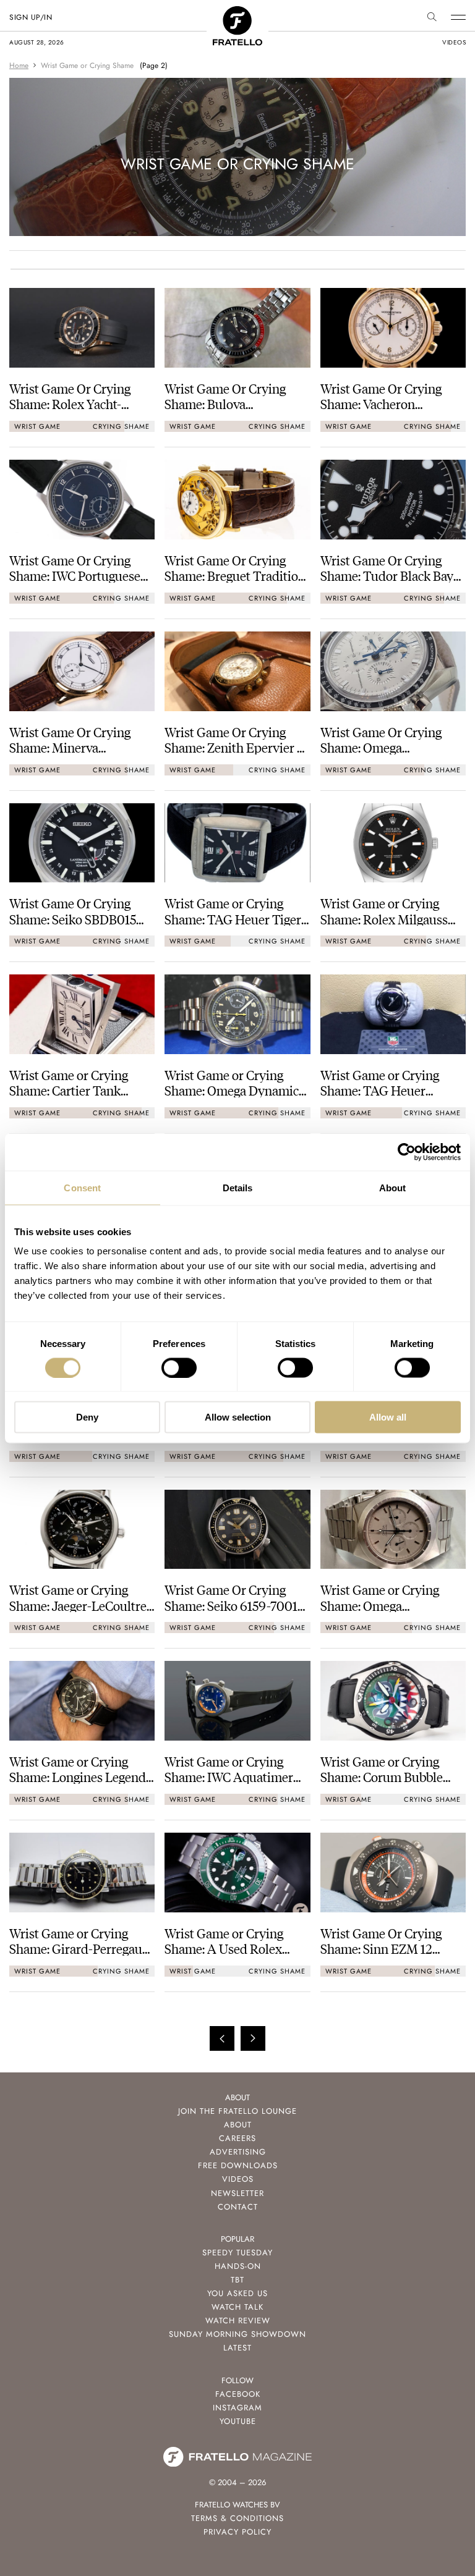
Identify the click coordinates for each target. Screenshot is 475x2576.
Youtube (238, 2421)
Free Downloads (238, 2165)
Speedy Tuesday (237, 2253)
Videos (238, 2179)
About (238, 2125)
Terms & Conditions (237, 2518)
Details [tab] (238, 1187)
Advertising (238, 2152)
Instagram (237, 2408)
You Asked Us (237, 2293)
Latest (237, 2348)
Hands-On (238, 2266)
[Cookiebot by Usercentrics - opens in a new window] (407, 1152)
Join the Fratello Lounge (237, 2111)
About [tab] (393, 1187)
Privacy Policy (237, 2532)
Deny (87, 1417)
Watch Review (238, 2321)
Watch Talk (237, 2307)
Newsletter (237, 2193)
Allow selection (238, 1417)
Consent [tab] (82, 1187)
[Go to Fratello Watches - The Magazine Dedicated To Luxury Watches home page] (237, 13)
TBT (237, 2280)
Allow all (388, 1417)
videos (454, 42)
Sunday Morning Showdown (237, 2334)
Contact (238, 2207)
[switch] (179, 1367)
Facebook (238, 2394)
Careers (237, 2138)
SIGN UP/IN (31, 17)
